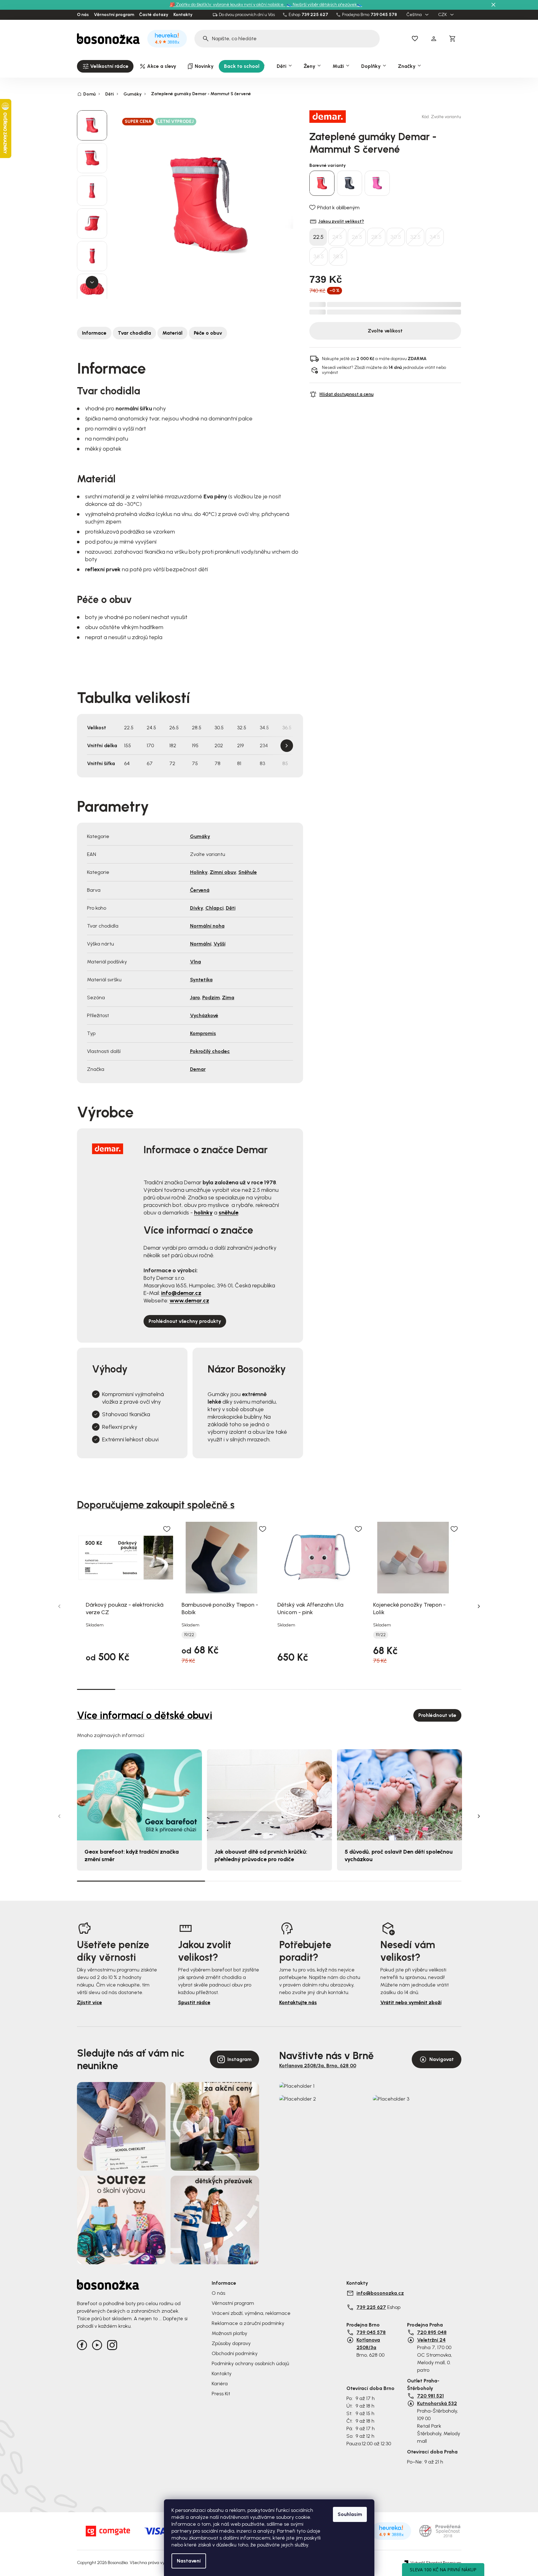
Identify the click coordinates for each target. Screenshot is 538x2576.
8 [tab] (365, 1689)
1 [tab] (96, 1689)
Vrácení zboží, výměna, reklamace (251, 2313)
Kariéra (220, 2384)
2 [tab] (134, 1689)
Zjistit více (90, 2002)
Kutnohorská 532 (437, 2403)
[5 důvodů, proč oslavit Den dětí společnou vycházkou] (399, 1795)
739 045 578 (384, 15)
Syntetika (201, 980)
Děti (231, 908)
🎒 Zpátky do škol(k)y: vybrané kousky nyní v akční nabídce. (228, 5)
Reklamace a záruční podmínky (248, 2323)
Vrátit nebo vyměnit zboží (411, 2002)
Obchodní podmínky (235, 2353)
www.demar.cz (189, 1301)
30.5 (396, 237)
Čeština (415, 15)
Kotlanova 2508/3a (368, 2344)
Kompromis (203, 1033)
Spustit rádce (194, 2002)
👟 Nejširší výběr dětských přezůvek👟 (324, 5)
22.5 (318, 237)
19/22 (189, 1635)
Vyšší (220, 944)
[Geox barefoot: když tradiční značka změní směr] (139, 1795)
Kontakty (183, 15)
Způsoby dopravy (231, 2343)
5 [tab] (250, 1689)
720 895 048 (432, 2332)
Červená (200, 890)
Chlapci (215, 908)
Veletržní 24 (431, 2340)
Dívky (197, 908)
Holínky (199, 872)
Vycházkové (204, 1015)
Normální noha (207, 926)
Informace (94, 333)
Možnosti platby (229, 2333)
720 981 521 (430, 2396)
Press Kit (221, 2394)
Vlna (196, 962)
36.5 (319, 256)
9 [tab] (404, 1689)
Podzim (211, 998)
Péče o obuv (208, 333)
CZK (443, 15)
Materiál (172, 333)
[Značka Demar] (331, 117)
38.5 (338, 256)
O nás (83, 15)
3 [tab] (173, 1689)
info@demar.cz (181, 1293)
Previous (59, 1606)
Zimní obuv (223, 872)
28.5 (376, 237)
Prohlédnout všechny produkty (185, 1321)
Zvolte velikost (385, 331)
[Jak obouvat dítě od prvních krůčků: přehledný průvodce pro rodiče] (269, 1795)
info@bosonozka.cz (380, 2293)
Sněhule (248, 872)
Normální (201, 944)
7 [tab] (327, 1689)
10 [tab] (442, 1689)
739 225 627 (315, 15)
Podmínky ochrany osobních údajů (250, 2363)
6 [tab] (288, 1689)
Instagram (239, 2059)
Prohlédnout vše (437, 1715)
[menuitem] (105, 66)
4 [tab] (211, 1689)
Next (287, 746)
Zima (228, 998)
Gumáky (200, 836)
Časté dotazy (154, 15)
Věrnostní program (114, 15)
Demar (198, 1069)
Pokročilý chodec (210, 1051)
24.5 (337, 237)
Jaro (195, 998)
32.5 (415, 237)
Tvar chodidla (134, 333)
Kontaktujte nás (298, 2002)
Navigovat (442, 2059)
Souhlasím (350, 2514)
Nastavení (189, 2561)
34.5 (435, 237)
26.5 (357, 237)
